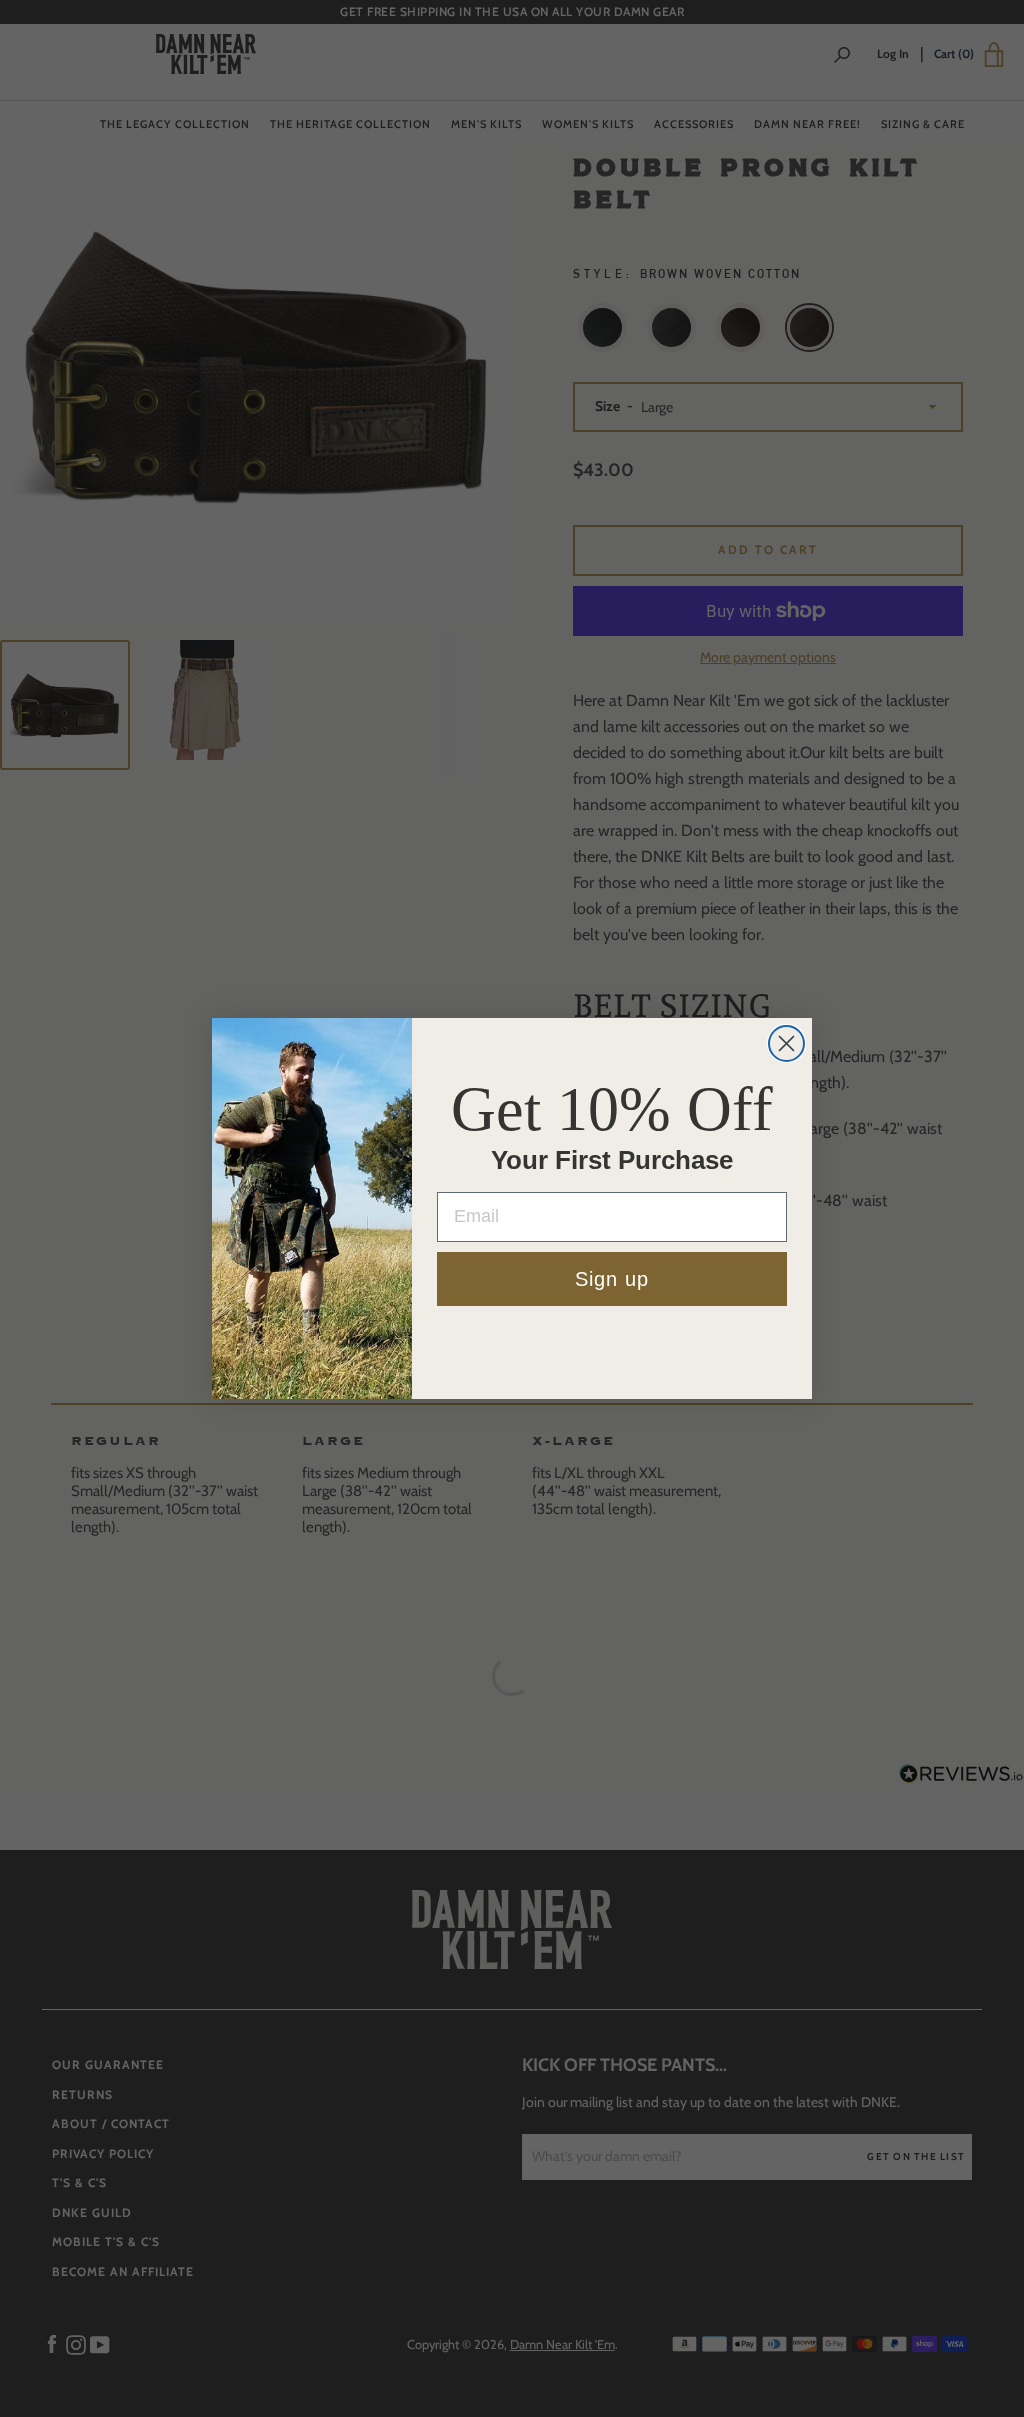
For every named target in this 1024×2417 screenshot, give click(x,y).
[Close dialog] (786, 1043)
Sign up (612, 1279)
